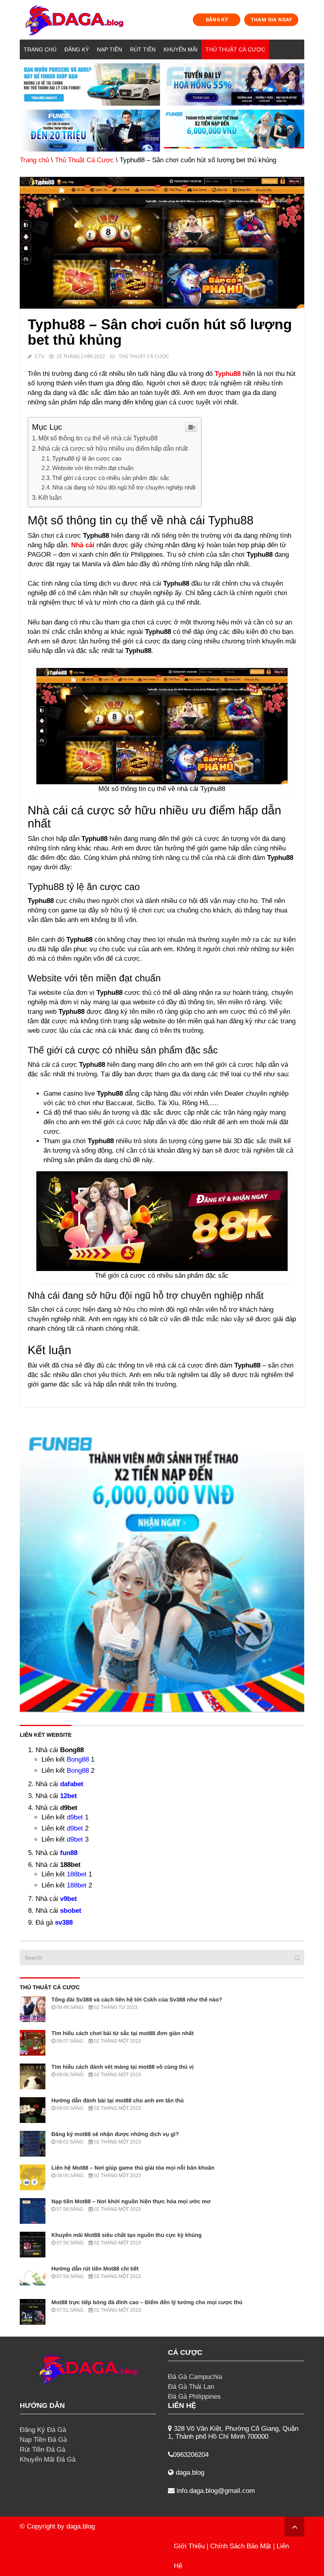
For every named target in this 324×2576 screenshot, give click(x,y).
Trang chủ (40, 49)
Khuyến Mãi (181, 49)
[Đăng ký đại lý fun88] (90, 84)
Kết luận (51, 497)
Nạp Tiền (109, 49)
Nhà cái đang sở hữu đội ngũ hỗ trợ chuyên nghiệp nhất (125, 487)
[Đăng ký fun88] (162, 1569)
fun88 (69, 1853)
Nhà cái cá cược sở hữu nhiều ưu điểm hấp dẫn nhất (113, 448)
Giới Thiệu (189, 2546)
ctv (40, 357)
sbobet (71, 1911)
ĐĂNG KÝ (217, 20)
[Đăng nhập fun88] (234, 131)
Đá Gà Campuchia (195, 2377)
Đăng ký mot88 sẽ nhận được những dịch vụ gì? (115, 2134)
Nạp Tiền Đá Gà (43, 2440)
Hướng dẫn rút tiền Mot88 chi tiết (95, 2269)
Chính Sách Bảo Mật (241, 2546)
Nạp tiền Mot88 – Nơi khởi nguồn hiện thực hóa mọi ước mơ (131, 2201)
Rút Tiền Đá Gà (42, 2450)
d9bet (75, 1817)
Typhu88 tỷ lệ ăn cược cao (87, 458)
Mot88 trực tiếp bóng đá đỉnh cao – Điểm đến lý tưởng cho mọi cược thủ (147, 2302)
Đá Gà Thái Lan (191, 2387)
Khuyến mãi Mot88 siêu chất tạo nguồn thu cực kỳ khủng (126, 2235)
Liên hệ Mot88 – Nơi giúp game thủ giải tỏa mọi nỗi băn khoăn (133, 2168)
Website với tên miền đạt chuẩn (93, 468)
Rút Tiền (143, 49)
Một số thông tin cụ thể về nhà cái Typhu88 (98, 438)
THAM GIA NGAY (271, 20)
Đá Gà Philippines (194, 2397)
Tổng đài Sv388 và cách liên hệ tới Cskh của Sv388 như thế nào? (137, 1999)
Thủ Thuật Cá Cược (235, 49)
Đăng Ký (77, 49)
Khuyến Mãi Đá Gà (48, 2459)
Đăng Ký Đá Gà (43, 2430)
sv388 (64, 1923)
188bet (77, 1874)
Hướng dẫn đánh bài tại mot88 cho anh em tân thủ (118, 2100)
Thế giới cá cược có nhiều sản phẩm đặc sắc (111, 478)
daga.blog (81, 2526)
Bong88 (78, 1759)
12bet (69, 1796)
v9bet (69, 1899)
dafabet (72, 1784)
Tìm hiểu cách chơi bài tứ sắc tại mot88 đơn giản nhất (122, 2033)
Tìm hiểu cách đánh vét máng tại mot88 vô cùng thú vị (122, 2067)
